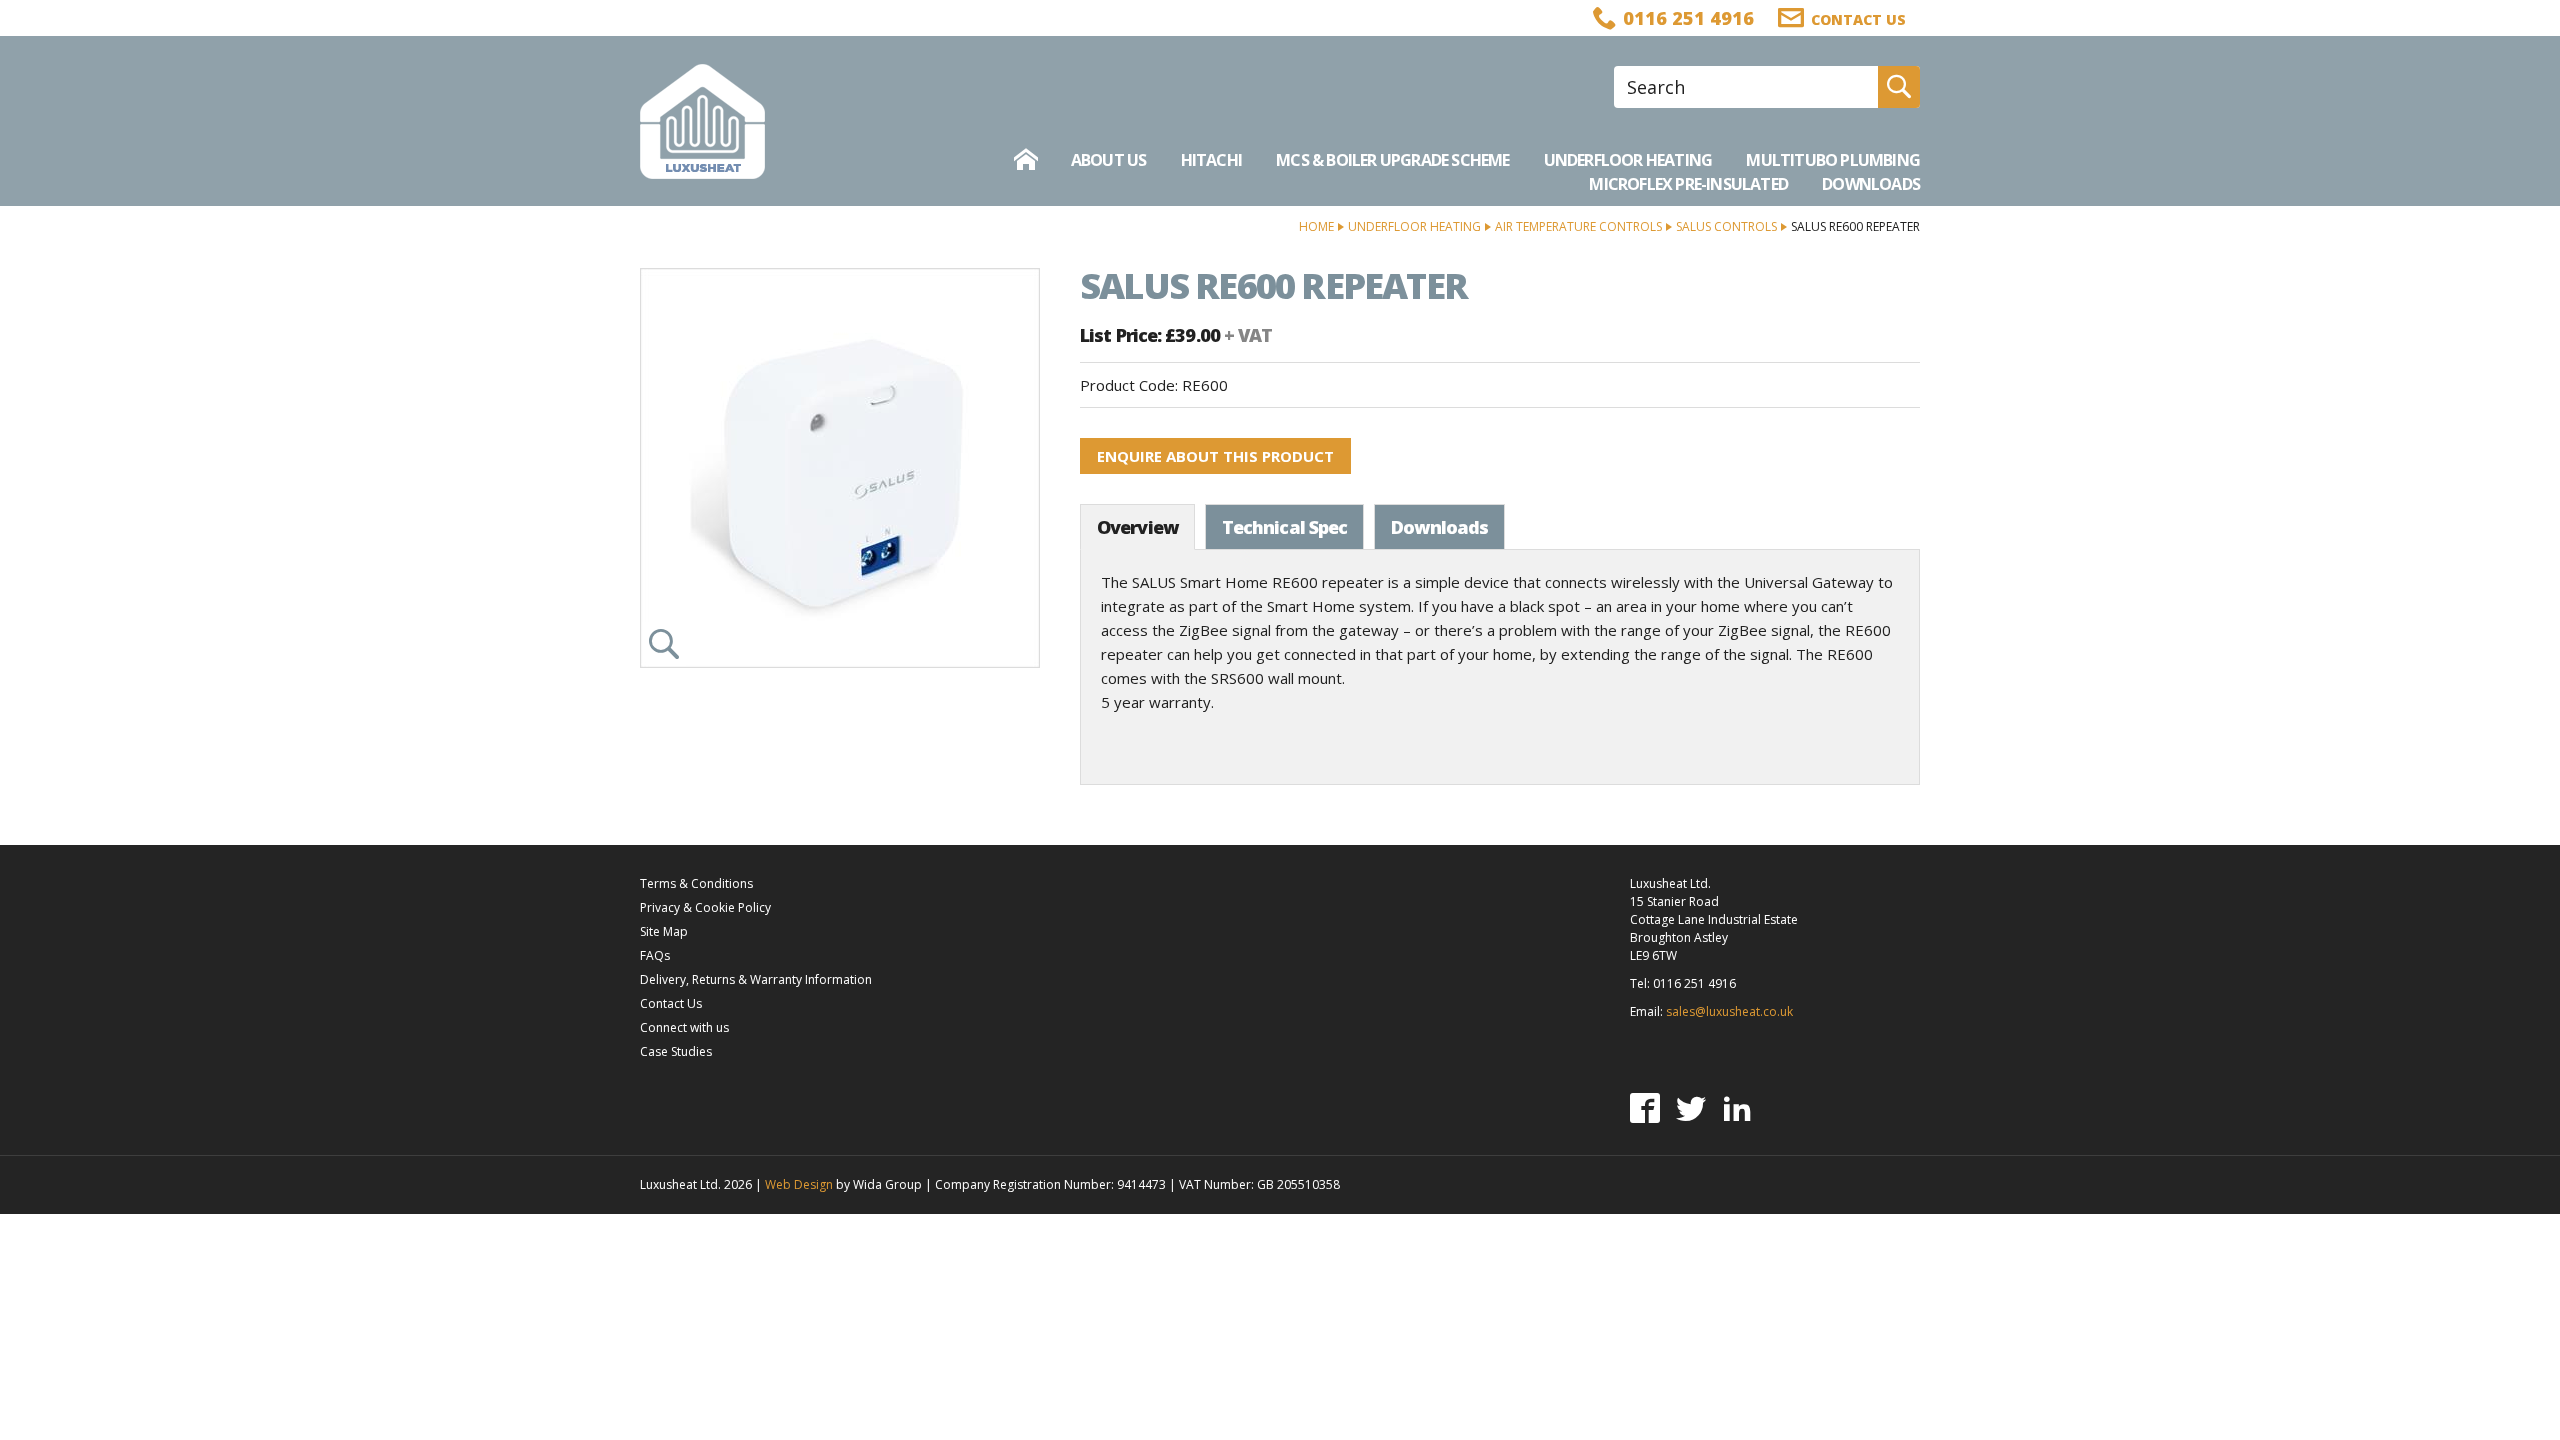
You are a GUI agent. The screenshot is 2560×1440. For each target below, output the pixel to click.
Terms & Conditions (696, 883)
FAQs (655, 955)
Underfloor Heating (1628, 160)
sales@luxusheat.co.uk (1729, 1011)
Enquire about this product (1215, 456)
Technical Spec (1284, 527)
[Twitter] (1691, 1108)
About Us (1109, 160)
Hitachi (1211, 160)
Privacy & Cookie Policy (705, 907)
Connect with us (684, 1027)
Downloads (1871, 184)
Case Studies (676, 1051)
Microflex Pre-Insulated (1688, 184)
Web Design (799, 1184)
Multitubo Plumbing (1833, 160)
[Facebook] (1645, 1108)
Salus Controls (1726, 226)
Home (1316, 226)
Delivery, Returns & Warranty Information (756, 979)
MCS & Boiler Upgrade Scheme (1392, 160)
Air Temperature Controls (1578, 226)
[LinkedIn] (1737, 1108)
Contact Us (671, 1003)
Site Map (664, 931)
